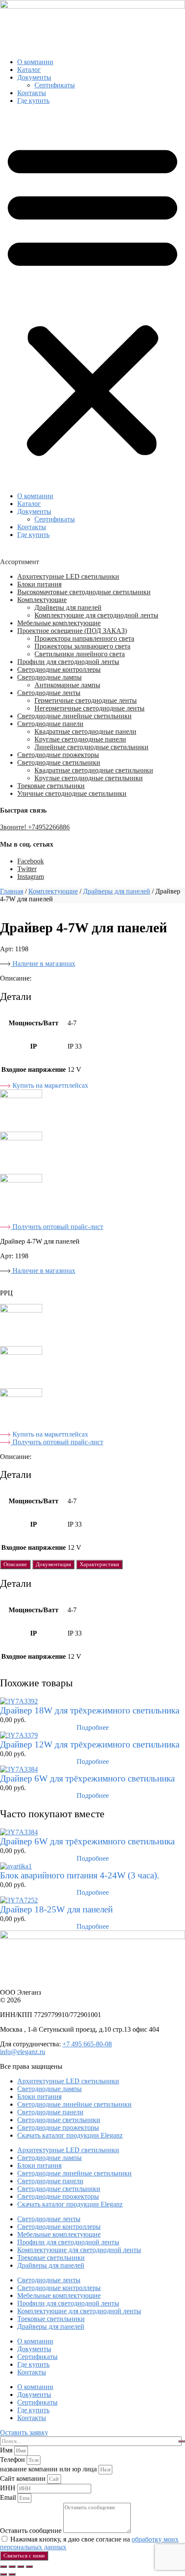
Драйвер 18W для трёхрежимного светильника (90, 1710)
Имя (7, 2450)
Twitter (27, 869)
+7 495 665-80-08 (87, 2044)
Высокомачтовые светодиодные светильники (84, 592)
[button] (92, 298)
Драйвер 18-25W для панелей (56, 1909)
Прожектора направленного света (84, 638)
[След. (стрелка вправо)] (12, 2574)
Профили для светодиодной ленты (68, 662)
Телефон (13, 2460)
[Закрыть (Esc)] (29, 2567)
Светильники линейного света (80, 654)
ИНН (9, 2488)
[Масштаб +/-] (3, 2567)
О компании (35, 62)
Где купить (33, 101)
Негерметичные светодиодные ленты (89, 708)
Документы (34, 77)
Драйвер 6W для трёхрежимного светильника (87, 1778)
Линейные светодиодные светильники (91, 747)
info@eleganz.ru (23, 2052)
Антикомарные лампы (67, 685)
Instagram (31, 877)
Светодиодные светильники (59, 762)
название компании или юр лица (49, 2469)
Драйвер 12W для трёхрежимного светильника (90, 1744)
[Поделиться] (21, 2567)
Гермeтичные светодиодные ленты (86, 700)
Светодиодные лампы (49, 677)
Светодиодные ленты (49, 693)
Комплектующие (42, 600)
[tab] (15, 1564)
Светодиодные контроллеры (59, 669)
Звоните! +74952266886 (35, 827)
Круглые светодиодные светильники (89, 778)
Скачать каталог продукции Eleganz (70, 2135)
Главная (12, 891)
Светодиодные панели (50, 724)
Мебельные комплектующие (59, 623)
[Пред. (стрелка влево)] (3, 2574)
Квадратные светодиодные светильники (94, 770)
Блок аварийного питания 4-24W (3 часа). (80, 1875)
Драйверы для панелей (68, 607)
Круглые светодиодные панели (80, 739)
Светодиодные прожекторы (58, 755)
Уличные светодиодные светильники (72, 793)
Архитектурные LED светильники (68, 576)
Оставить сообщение (32, 2531)
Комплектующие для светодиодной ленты (96, 615)
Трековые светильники (51, 786)
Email (9, 2497)
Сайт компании (24, 2478)
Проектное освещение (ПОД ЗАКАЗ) (72, 631)
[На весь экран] (12, 2567)
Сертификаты (55, 85)
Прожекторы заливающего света (82, 646)
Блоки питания (39, 584)
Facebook (31, 861)
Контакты (32, 93)
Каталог (29, 70)
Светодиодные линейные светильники (74, 716)
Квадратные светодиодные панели (85, 731)
